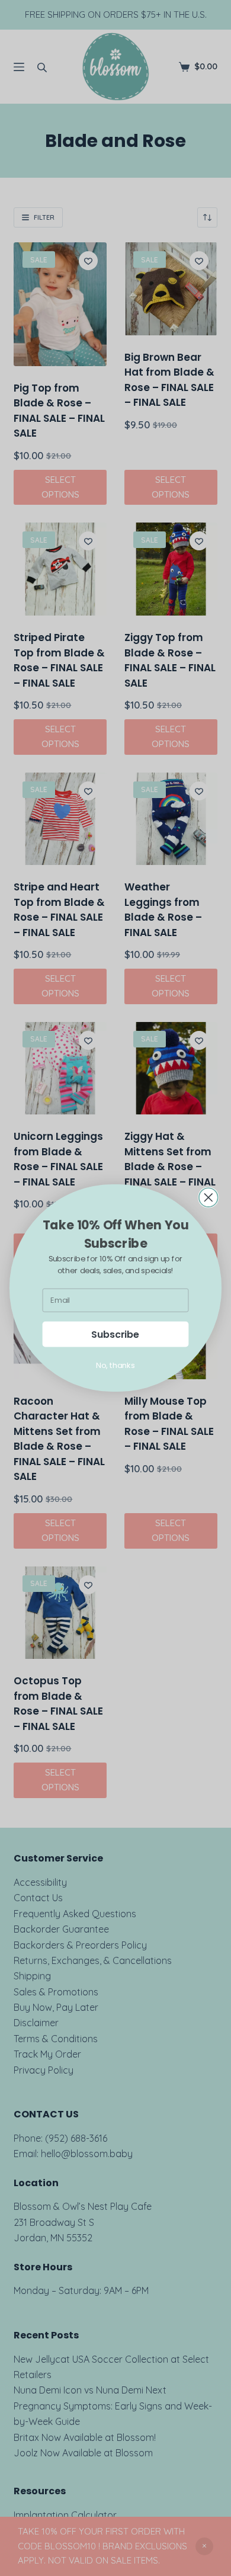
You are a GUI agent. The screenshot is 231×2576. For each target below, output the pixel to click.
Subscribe (115, 1334)
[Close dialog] (208, 1197)
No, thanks (115, 1365)
